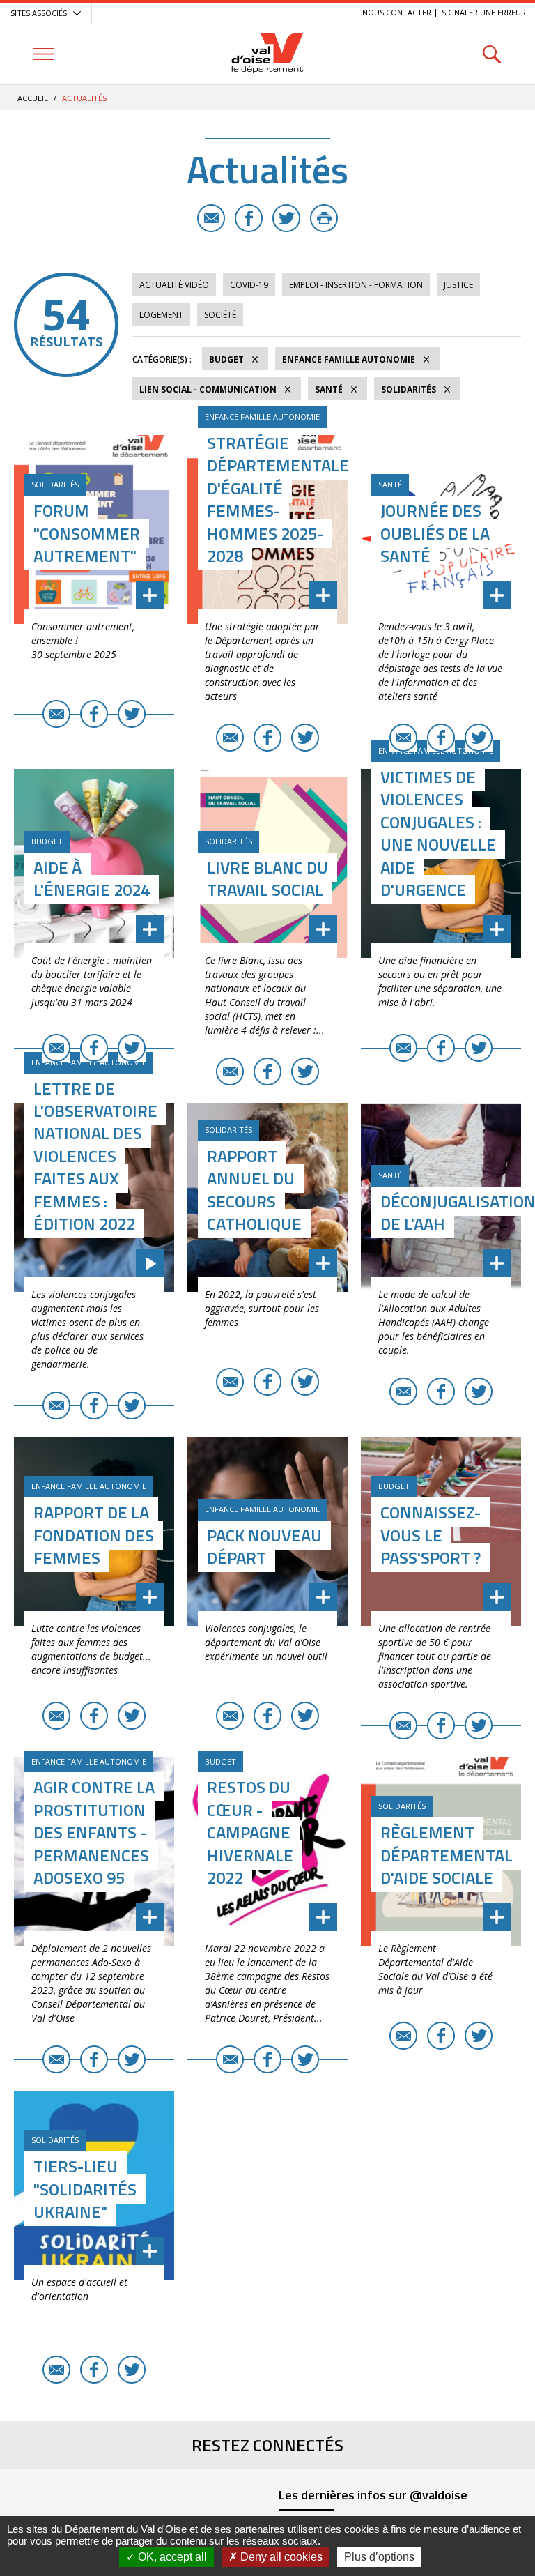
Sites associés (39, 13)
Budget (226, 359)
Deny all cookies (280, 2557)
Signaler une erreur (484, 12)
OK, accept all (171, 2557)
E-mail (211, 218)
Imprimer (324, 218)
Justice (458, 285)
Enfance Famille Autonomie (349, 359)
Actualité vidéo (174, 285)
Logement (161, 315)
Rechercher (491, 54)
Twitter (286, 218)
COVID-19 (249, 285)
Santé (329, 389)
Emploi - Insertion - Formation (356, 285)
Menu (44, 54)
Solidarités (409, 389)
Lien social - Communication (208, 389)
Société (220, 315)
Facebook (249, 218)
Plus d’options (379, 2557)
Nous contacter (397, 12)
